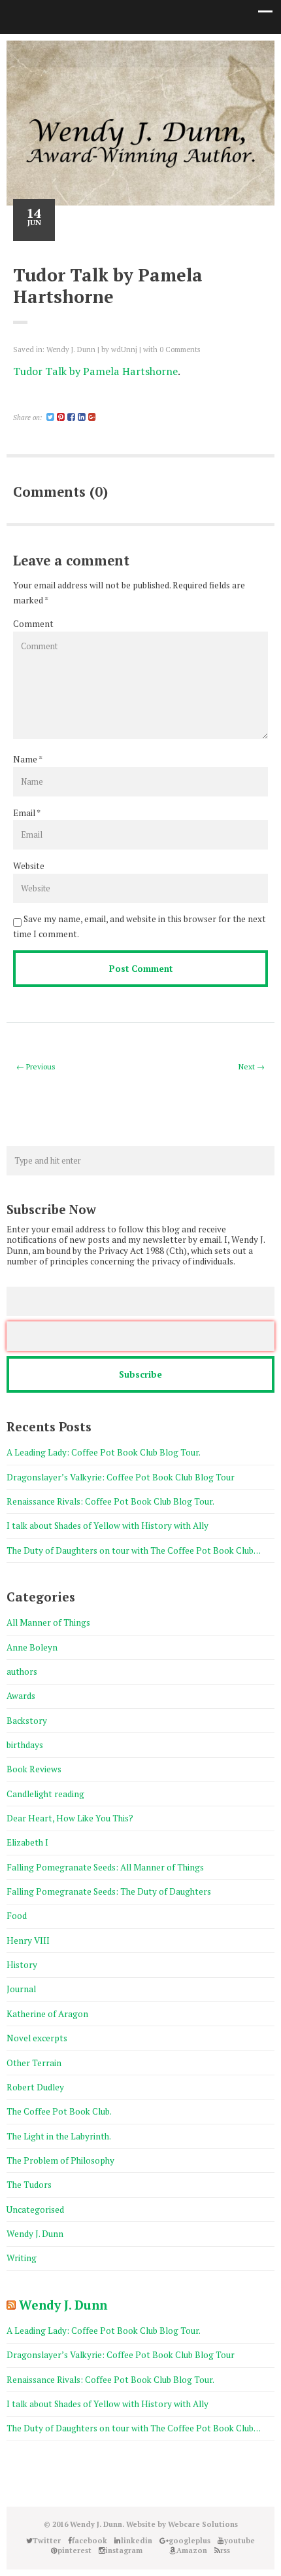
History (22, 1965)
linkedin (111, 53)
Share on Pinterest (55, 399)
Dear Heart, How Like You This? (70, 1818)
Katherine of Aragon (47, 2014)
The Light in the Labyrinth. (59, 2136)
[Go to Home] (140, 164)
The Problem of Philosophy (60, 2160)
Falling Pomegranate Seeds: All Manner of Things (105, 1867)
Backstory (27, 1721)
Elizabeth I (27, 1842)
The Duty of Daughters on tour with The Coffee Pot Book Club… (134, 1550)
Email (24, 813)
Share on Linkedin (43, 399)
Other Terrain (34, 2063)
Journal (21, 1989)
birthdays (25, 1745)
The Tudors (29, 2185)
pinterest (150, 53)
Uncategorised (35, 2209)
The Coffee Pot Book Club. (59, 2111)
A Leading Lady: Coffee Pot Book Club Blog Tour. (104, 1452)
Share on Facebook (18, 399)
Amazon (209, 53)
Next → (252, 1066)
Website (29, 866)
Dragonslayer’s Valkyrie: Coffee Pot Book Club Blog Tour (122, 1477)
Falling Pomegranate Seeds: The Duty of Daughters (109, 1891)
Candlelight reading (45, 1794)
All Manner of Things (48, 1622)
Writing (22, 2258)
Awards (21, 1696)
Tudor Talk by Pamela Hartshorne (95, 371)
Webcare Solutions (203, 2524)
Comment (33, 624)
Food (17, 1916)
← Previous (36, 1066)
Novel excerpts (37, 2038)
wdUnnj (124, 349)
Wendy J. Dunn (71, 349)
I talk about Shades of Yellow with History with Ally (107, 1526)
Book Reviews (34, 1769)
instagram (170, 53)
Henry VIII (28, 1941)
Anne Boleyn (32, 1647)
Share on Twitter (30, 399)
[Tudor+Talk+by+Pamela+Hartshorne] (50, 417)
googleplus (131, 53)
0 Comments (180, 349)
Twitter (72, 53)
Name (25, 759)
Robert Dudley (35, 2087)
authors (22, 1672)
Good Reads (190, 53)
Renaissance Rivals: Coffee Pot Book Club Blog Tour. (110, 1501)
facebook (91, 53)
